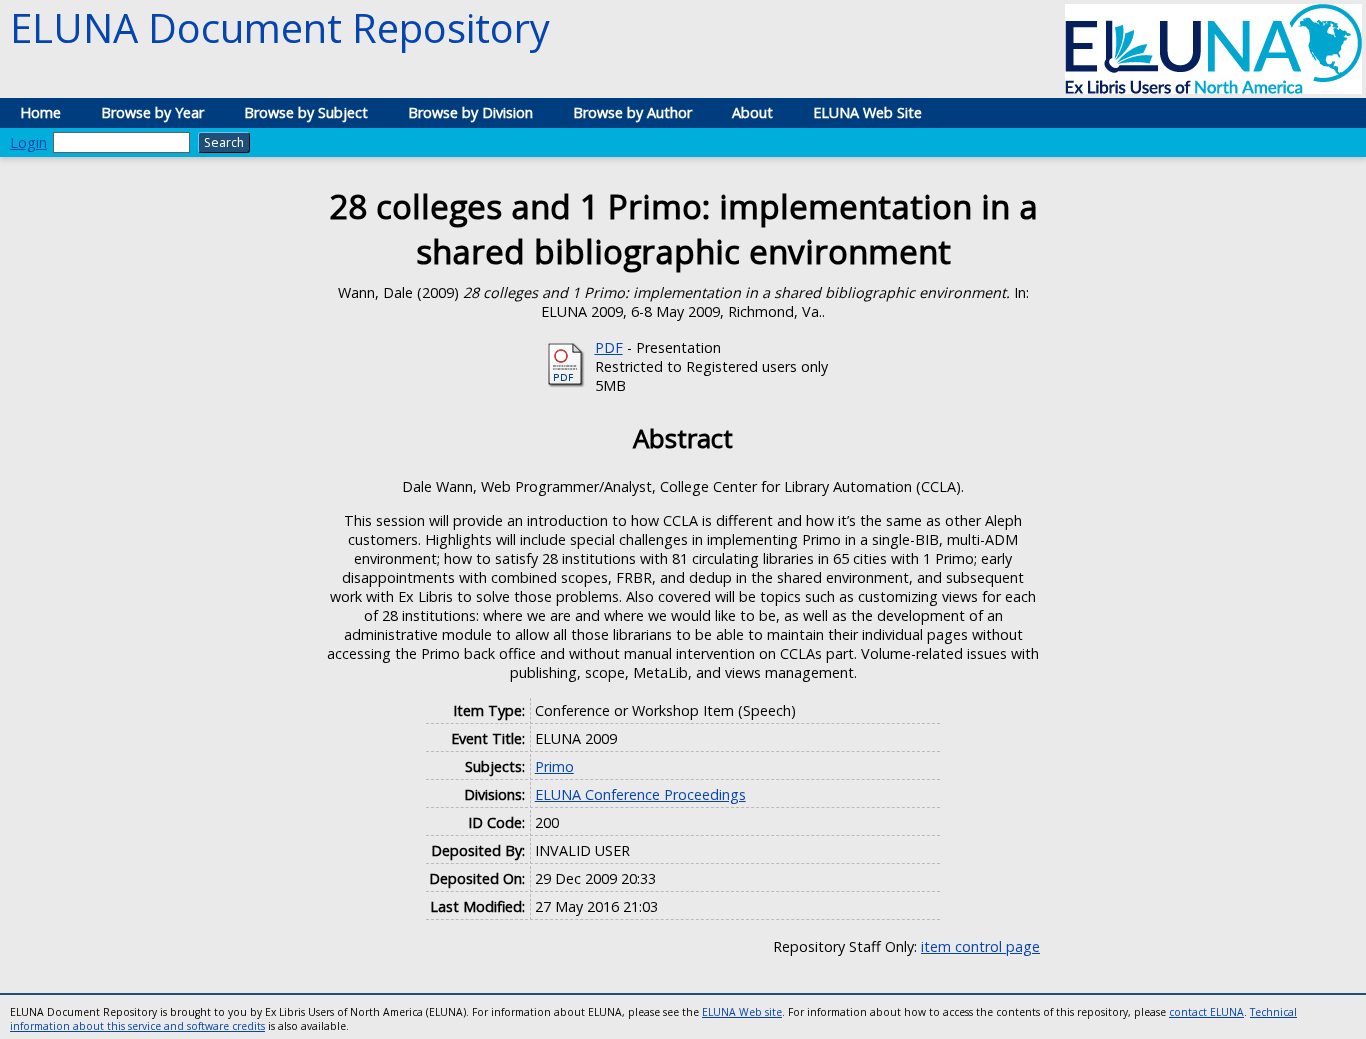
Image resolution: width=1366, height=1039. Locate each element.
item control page (980, 946)
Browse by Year (152, 112)
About (752, 112)
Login (28, 142)
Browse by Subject (306, 112)
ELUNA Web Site (867, 112)
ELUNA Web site (742, 1012)
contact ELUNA (1206, 1012)
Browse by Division (470, 112)
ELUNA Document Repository (280, 27)
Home (40, 112)
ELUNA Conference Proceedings (640, 794)
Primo (554, 766)
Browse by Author (632, 112)
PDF (609, 347)
